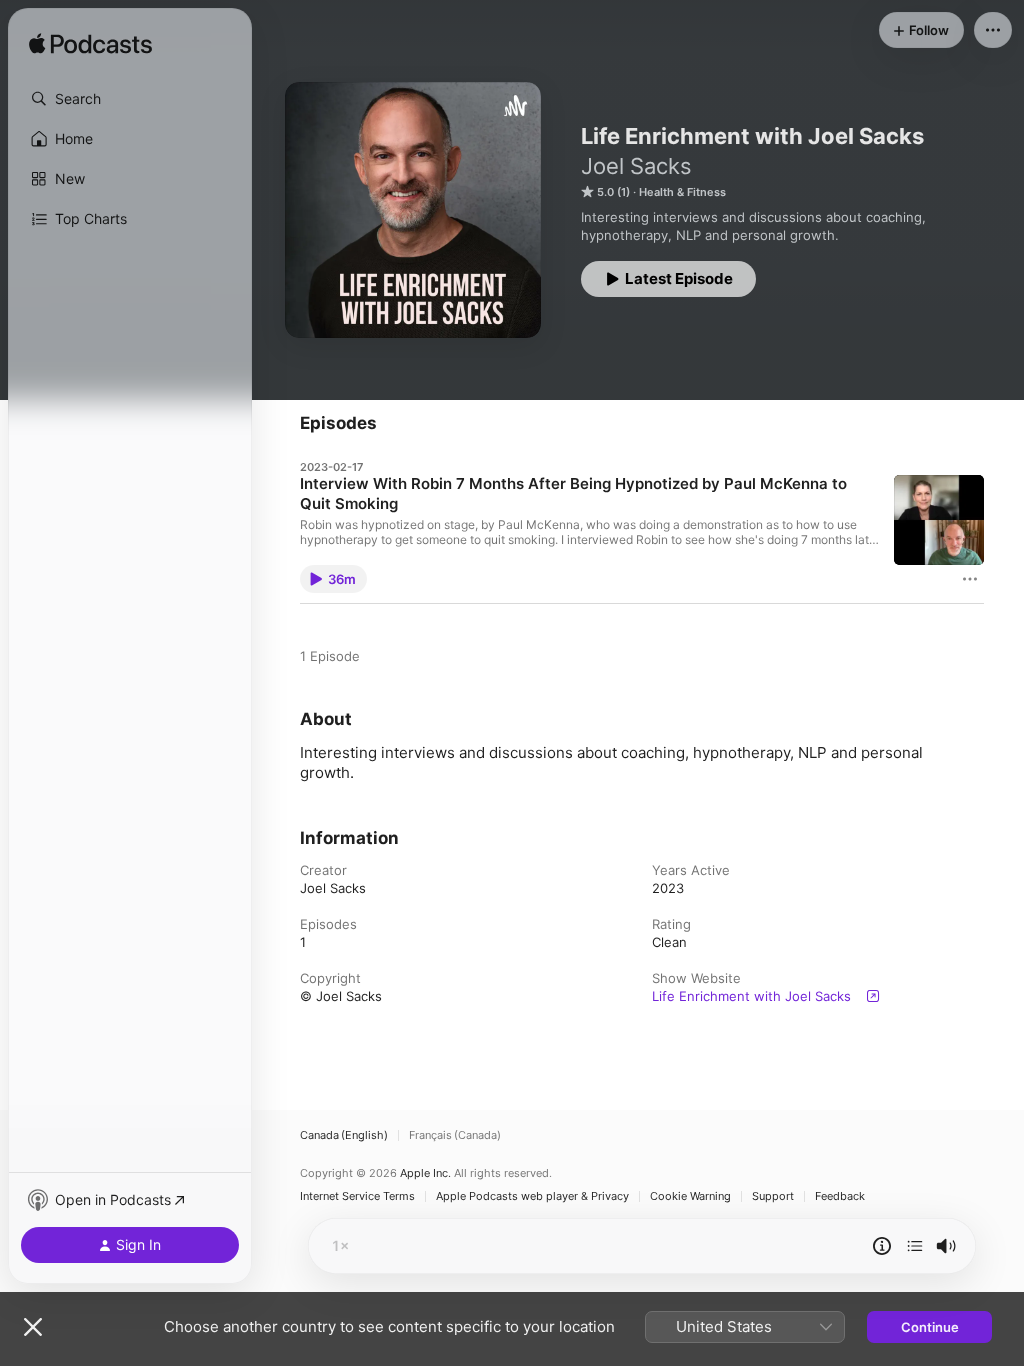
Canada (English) (344, 1135)
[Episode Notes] (882, 1246)
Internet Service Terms (357, 1196)
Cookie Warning (690, 1196)
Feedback (840, 1196)
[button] (130, 99)
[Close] (33, 1327)
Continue (930, 1327)
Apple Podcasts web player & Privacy (532, 1196)
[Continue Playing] (915, 1246)
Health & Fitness (682, 192)
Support (773, 1196)
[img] (90, 45)
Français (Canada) (455, 1135)
